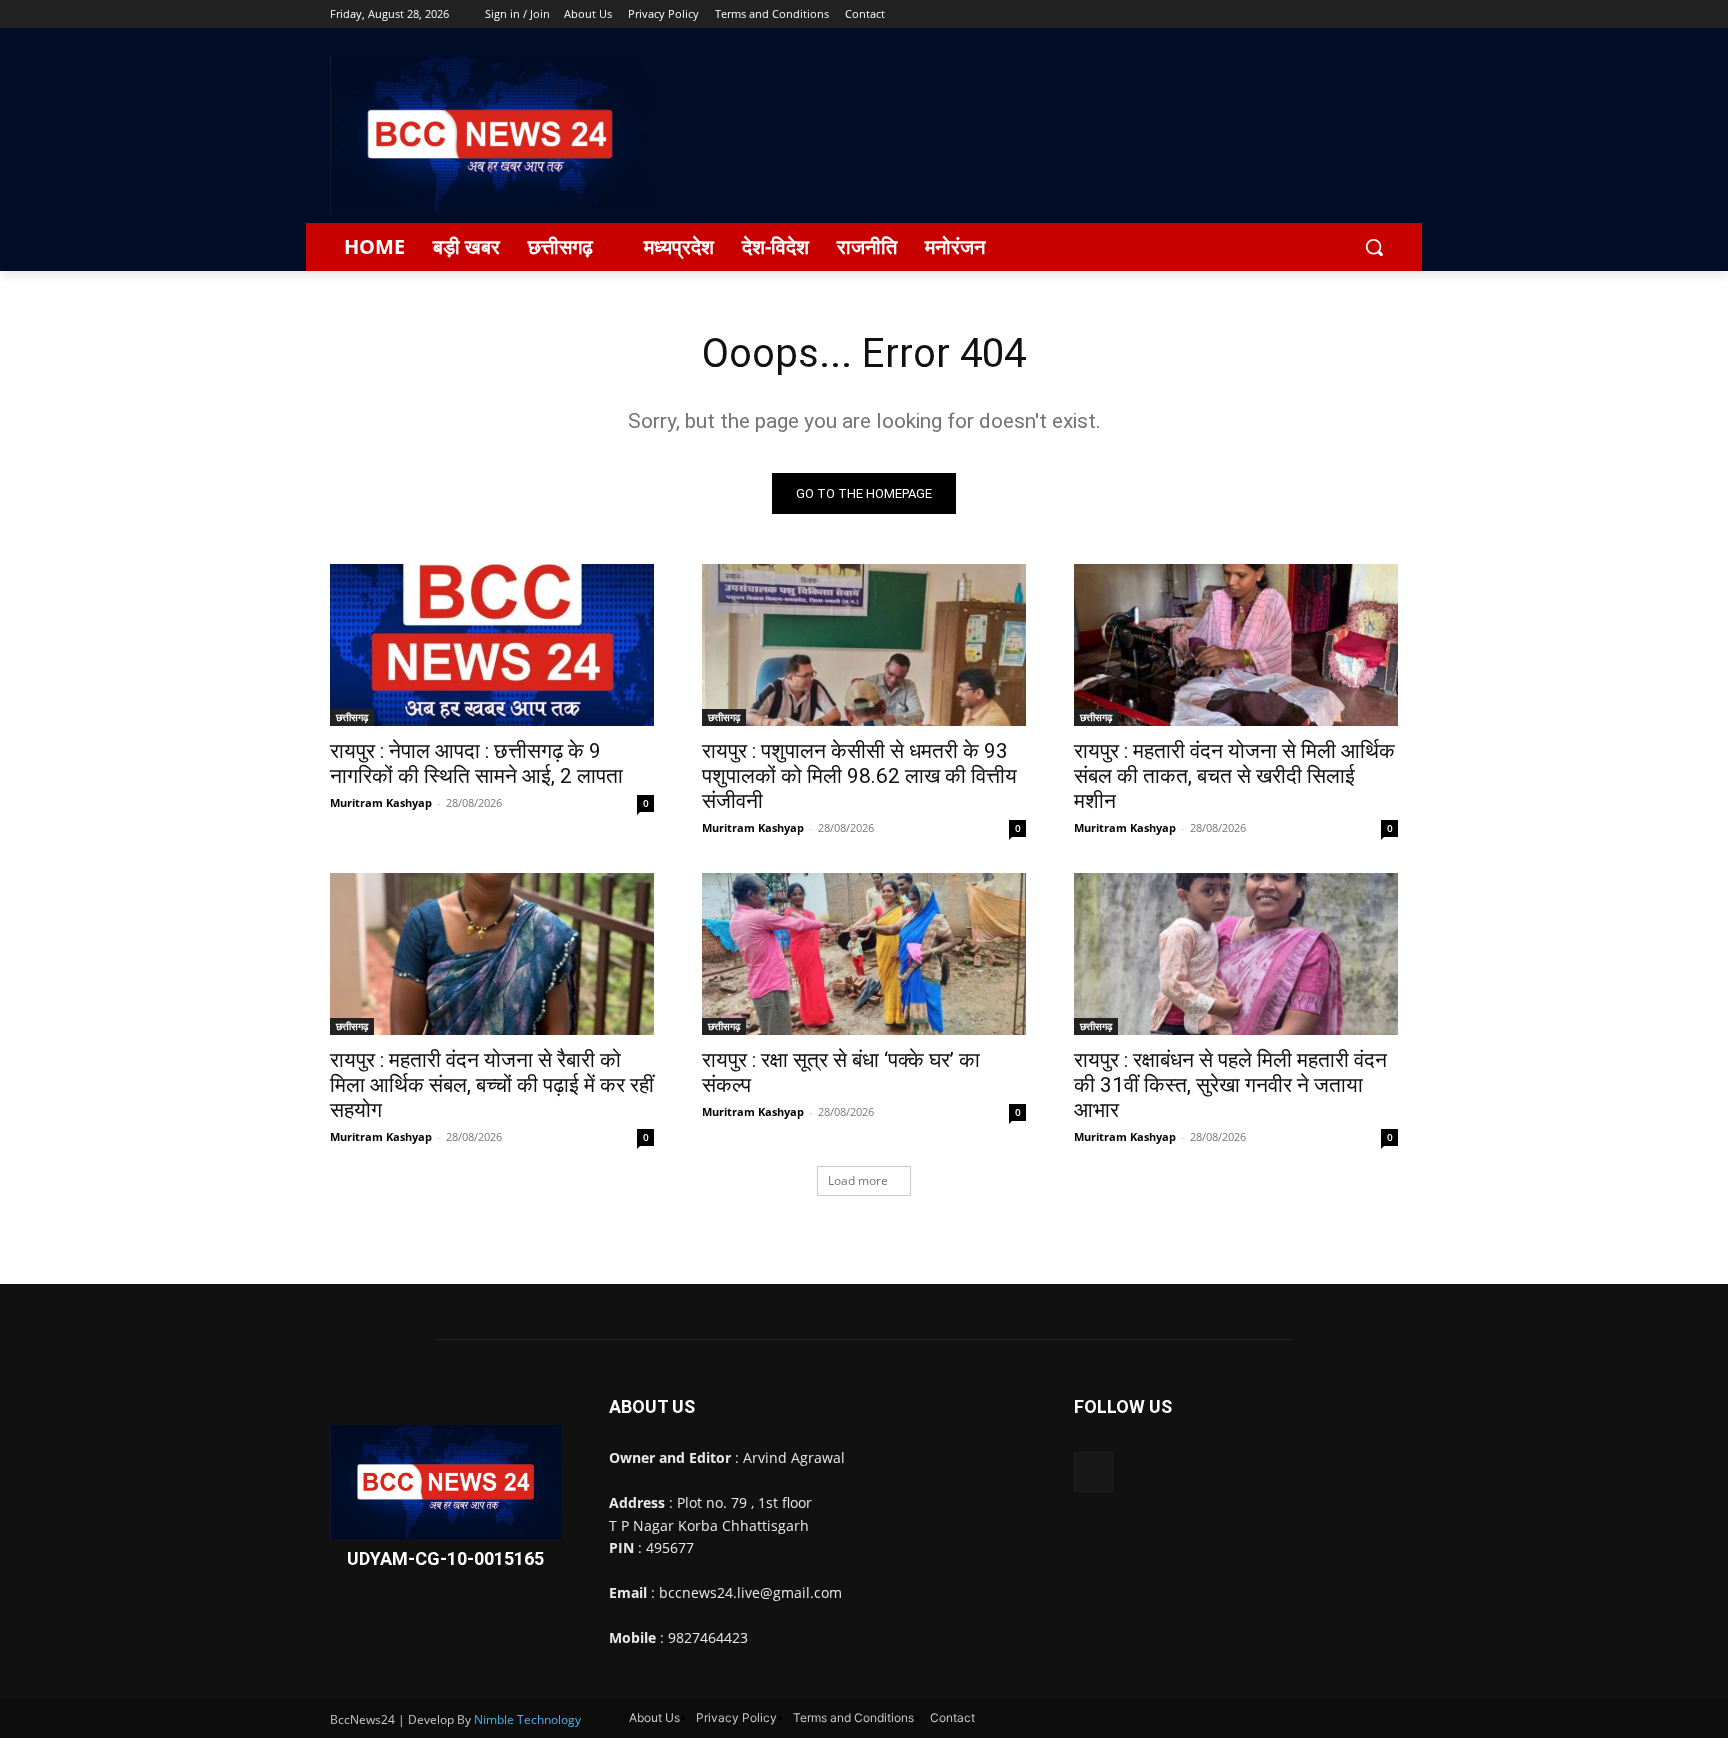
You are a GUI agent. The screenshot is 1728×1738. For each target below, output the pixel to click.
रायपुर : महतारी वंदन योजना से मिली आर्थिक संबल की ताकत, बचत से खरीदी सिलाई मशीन (1234, 776)
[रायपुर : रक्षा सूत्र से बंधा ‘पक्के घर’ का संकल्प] (864, 954)
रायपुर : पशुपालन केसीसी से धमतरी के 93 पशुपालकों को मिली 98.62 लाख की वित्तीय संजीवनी (859, 776)
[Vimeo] (1358, 14)
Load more (858, 1180)
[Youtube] (1386, 14)
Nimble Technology (527, 1719)
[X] (1331, 14)
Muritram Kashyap (381, 802)
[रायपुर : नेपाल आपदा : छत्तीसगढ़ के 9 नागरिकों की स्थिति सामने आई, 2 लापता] (492, 645)
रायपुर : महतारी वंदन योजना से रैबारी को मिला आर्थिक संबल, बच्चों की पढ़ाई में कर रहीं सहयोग (492, 1085)
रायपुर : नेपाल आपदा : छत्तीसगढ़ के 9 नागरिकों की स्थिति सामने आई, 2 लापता (476, 763)
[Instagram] (1303, 14)
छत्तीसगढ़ (352, 717)
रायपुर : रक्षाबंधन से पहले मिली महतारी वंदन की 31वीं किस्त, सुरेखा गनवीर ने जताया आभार (1230, 1085)
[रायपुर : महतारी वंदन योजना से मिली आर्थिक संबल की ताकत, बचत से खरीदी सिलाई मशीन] (1236, 645)
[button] (1374, 247)
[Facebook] (1275, 14)
